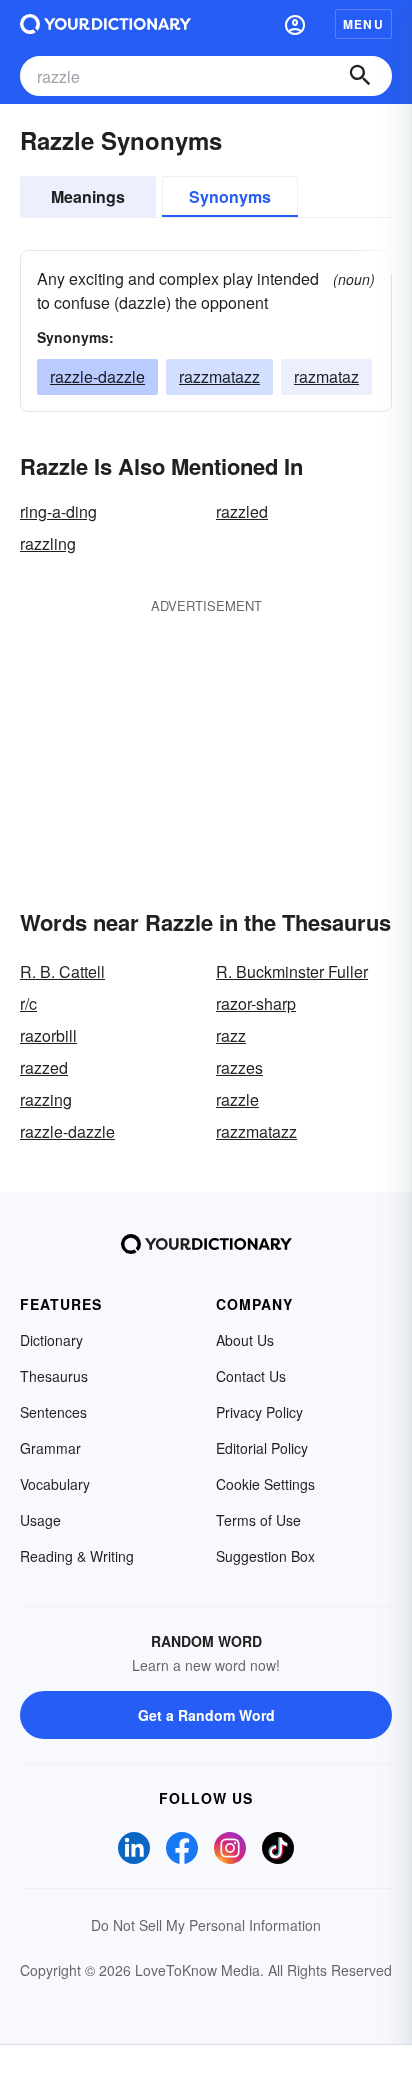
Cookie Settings (265, 1484)
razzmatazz (219, 376)
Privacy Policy (259, 1412)
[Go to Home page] (105, 24)
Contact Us (251, 1376)
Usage (40, 1520)
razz (231, 1035)
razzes (239, 1067)
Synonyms (230, 196)
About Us (245, 1340)
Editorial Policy (262, 1448)
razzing (46, 1099)
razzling (48, 543)
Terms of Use (258, 1520)
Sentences (53, 1412)
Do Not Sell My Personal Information (206, 1925)
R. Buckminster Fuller (292, 971)
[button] (295, 24)
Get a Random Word (206, 1715)
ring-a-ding (58, 511)
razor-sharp (256, 1003)
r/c (28, 1003)
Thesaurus (54, 1376)
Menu (363, 24)
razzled (242, 511)
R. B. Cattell (62, 971)
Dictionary (51, 1340)
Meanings (88, 196)
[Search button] (360, 76)
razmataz (326, 376)
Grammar (50, 1448)
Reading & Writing (77, 1556)
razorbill (48, 1035)
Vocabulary (55, 1484)
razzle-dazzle (97, 376)
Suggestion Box (265, 1556)
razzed (44, 1067)
